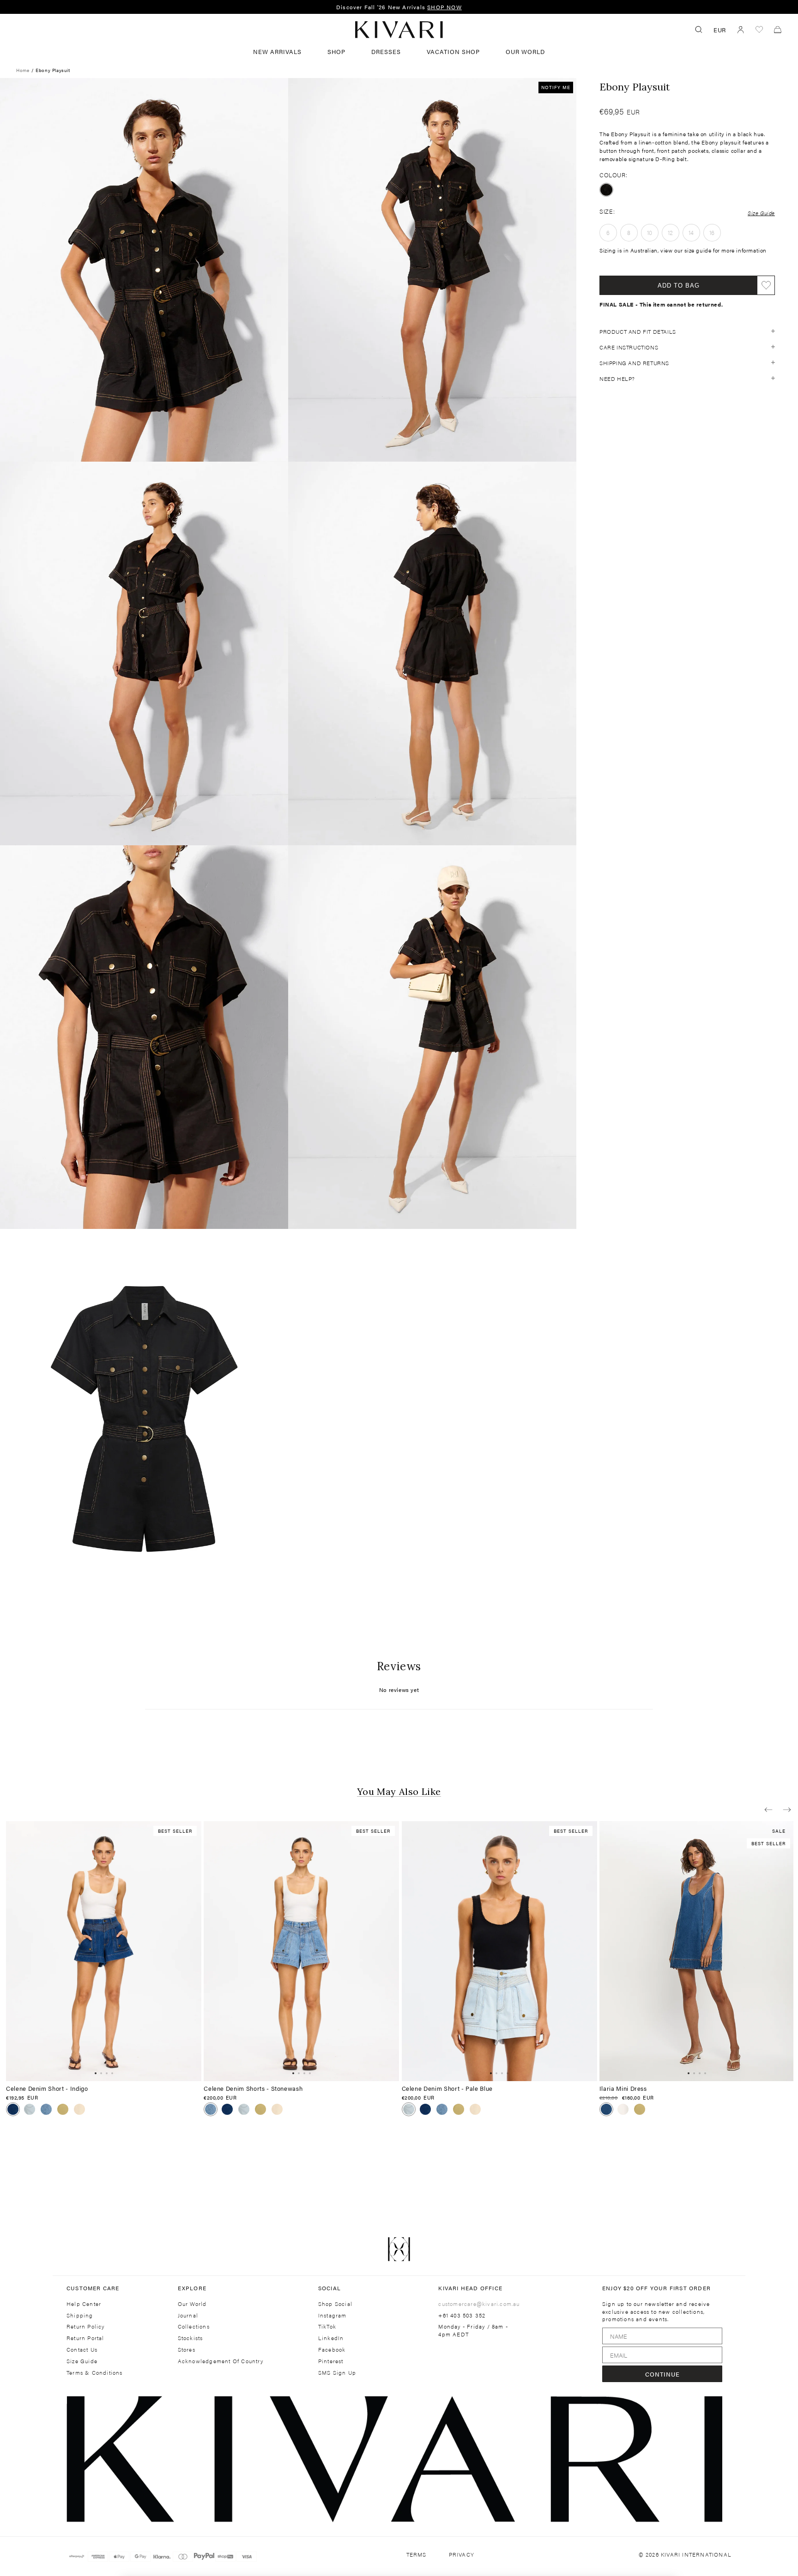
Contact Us (82, 2350)
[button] (768, 1809)
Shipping (80, 2315)
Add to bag (679, 285)
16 (712, 232)
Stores (187, 2350)
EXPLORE (192, 2288)
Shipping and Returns (634, 362)
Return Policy (86, 2326)
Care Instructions (629, 347)
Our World (525, 51)
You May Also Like (399, 1792)
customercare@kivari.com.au (479, 2304)
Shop (336, 51)
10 (650, 232)
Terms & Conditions (95, 2373)
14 (691, 232)
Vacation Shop (453, 51)
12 (671, 232)
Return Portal (85, 2338)
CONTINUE (662, 2374)
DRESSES (386, 51)
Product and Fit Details (638, 331)
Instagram (332, 2315)
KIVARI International (696, 2554)
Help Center (84, 2304)
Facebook (332, 2350)
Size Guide (761, 212)
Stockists (190, 2338)
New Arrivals (277, 51)
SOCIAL (329, 2288)
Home (23, 70)
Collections (194, 2326)
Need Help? (617, 378)
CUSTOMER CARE (93, 2288)
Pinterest (331, 2361)
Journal (188, 2315)
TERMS (417, 2555)
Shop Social (335, 2304)
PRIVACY (462, 2555)
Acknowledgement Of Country (221, 2361)
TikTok (327, 2326)
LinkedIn (331, 2338)
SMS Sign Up (337, 2373)
